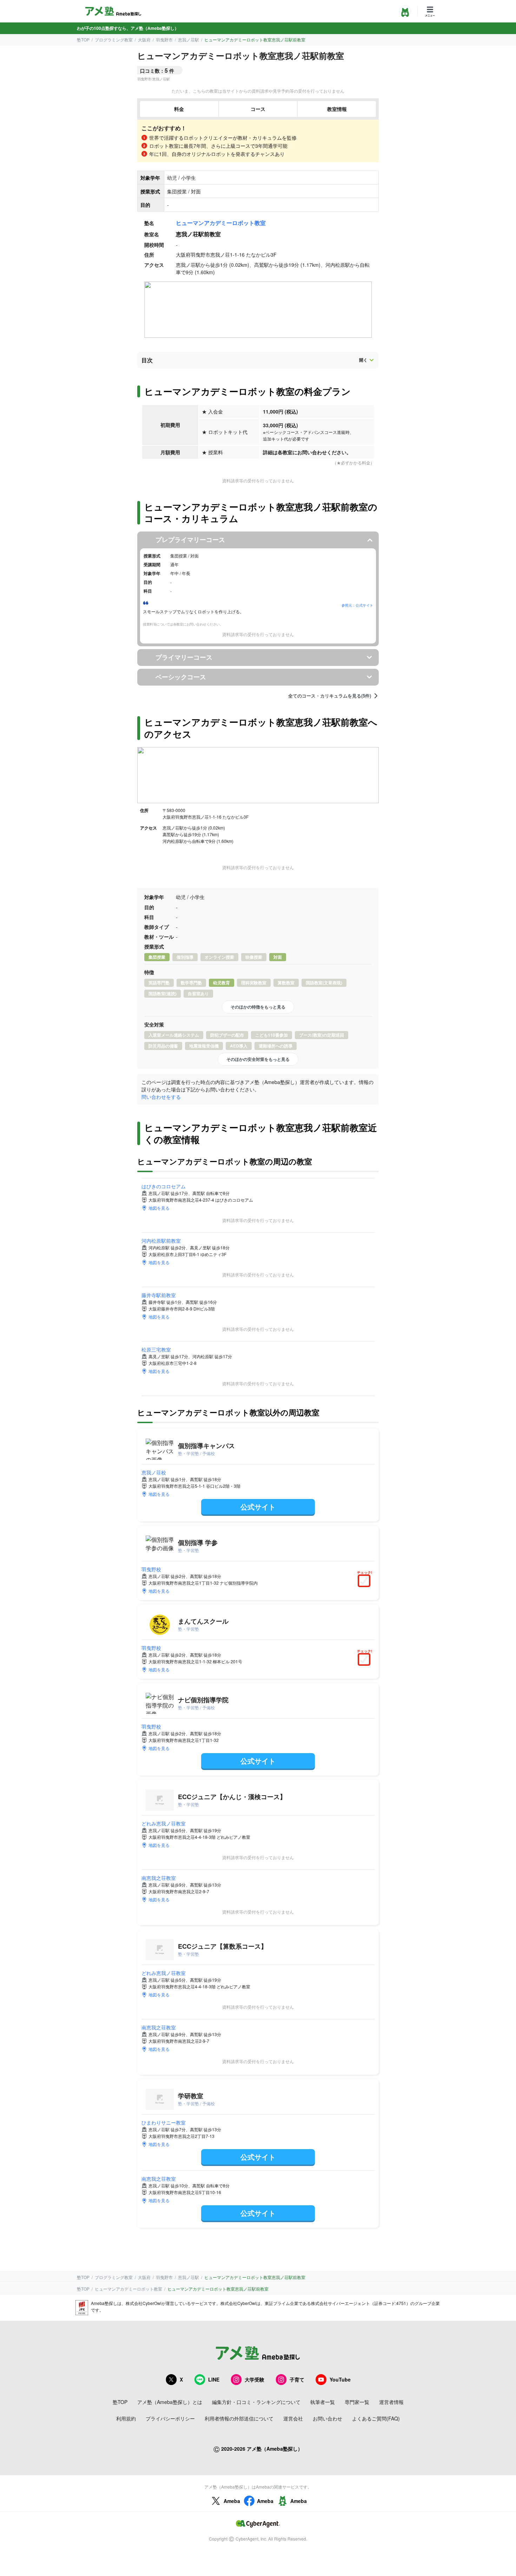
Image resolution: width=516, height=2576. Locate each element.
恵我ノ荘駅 (188, 39)
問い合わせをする (161, 1097)
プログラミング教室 (114, 39)
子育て (297, 2379)
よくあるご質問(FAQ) (376, 2418)
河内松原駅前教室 (161, 1241)
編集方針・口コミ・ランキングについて (256, 2402)
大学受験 (254, 2379)
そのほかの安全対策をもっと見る (258, 1059)
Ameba (232, 2501)
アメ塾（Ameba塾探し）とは (170, 2402)
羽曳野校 (151, 1569)
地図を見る (159, 1208)
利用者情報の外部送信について (239, 2418)
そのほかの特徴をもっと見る (258, 1007)
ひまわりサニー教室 (164, 2122)
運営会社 (293, 2418)
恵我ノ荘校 (154, 1472)
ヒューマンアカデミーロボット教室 (221, 223)
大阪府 (144, 39)
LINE (214, 2379)
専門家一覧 (357, 2402)
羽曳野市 (164, 39)
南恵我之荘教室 (159, 1878)
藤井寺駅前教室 (159, 1295)
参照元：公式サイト (357, 605)
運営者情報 (391, 2402)
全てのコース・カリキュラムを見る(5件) (330, 696)
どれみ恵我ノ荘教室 (164, 1823)
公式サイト (258, 1507)
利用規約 (126, 2418)
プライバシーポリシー (170, 2418)
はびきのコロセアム (164, 1186)
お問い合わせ (328, 2418)
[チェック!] (366, 1581)
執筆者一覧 (323, 2402)
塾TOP (83, 39)
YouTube (340, 2379)
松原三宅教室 (156, 1349)
